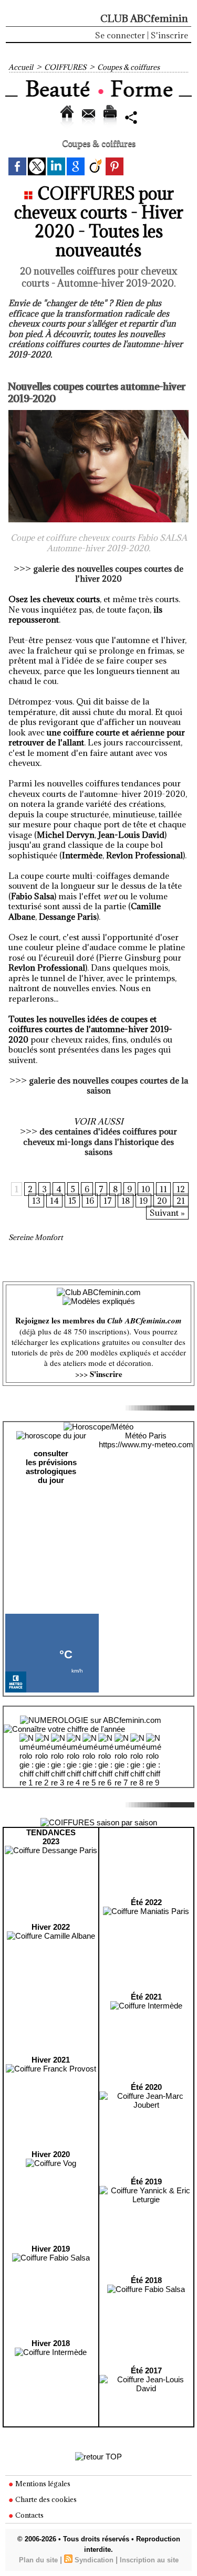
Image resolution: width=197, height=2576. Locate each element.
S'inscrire (169, 35)
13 (36, 1201)
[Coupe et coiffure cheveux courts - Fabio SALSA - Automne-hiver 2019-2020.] (98, 414)
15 (72, 1201)
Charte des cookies (45, 2499)
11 (163, 1189)
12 (181, 1189)
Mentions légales (42, 2484)
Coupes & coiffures (128, 67)
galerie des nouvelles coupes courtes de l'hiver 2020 (108, 574)
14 (54, 1201)
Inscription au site (149, 2560)
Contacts (29, 2515)
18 (126, 1201)
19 (143, 1201)
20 (162, 1201)
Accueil (21, 67)
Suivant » (167, 1213)
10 (146, 1189)
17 (108, 1201)
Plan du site (38, 2560)
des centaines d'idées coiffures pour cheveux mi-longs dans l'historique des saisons (100, 1142)
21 (181, 1201)
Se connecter (120, 35)
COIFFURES (65, 67)
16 (90, 1201)
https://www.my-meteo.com (146, 1444)
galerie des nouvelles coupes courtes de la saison (108, 1086)
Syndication (94, 2560)
